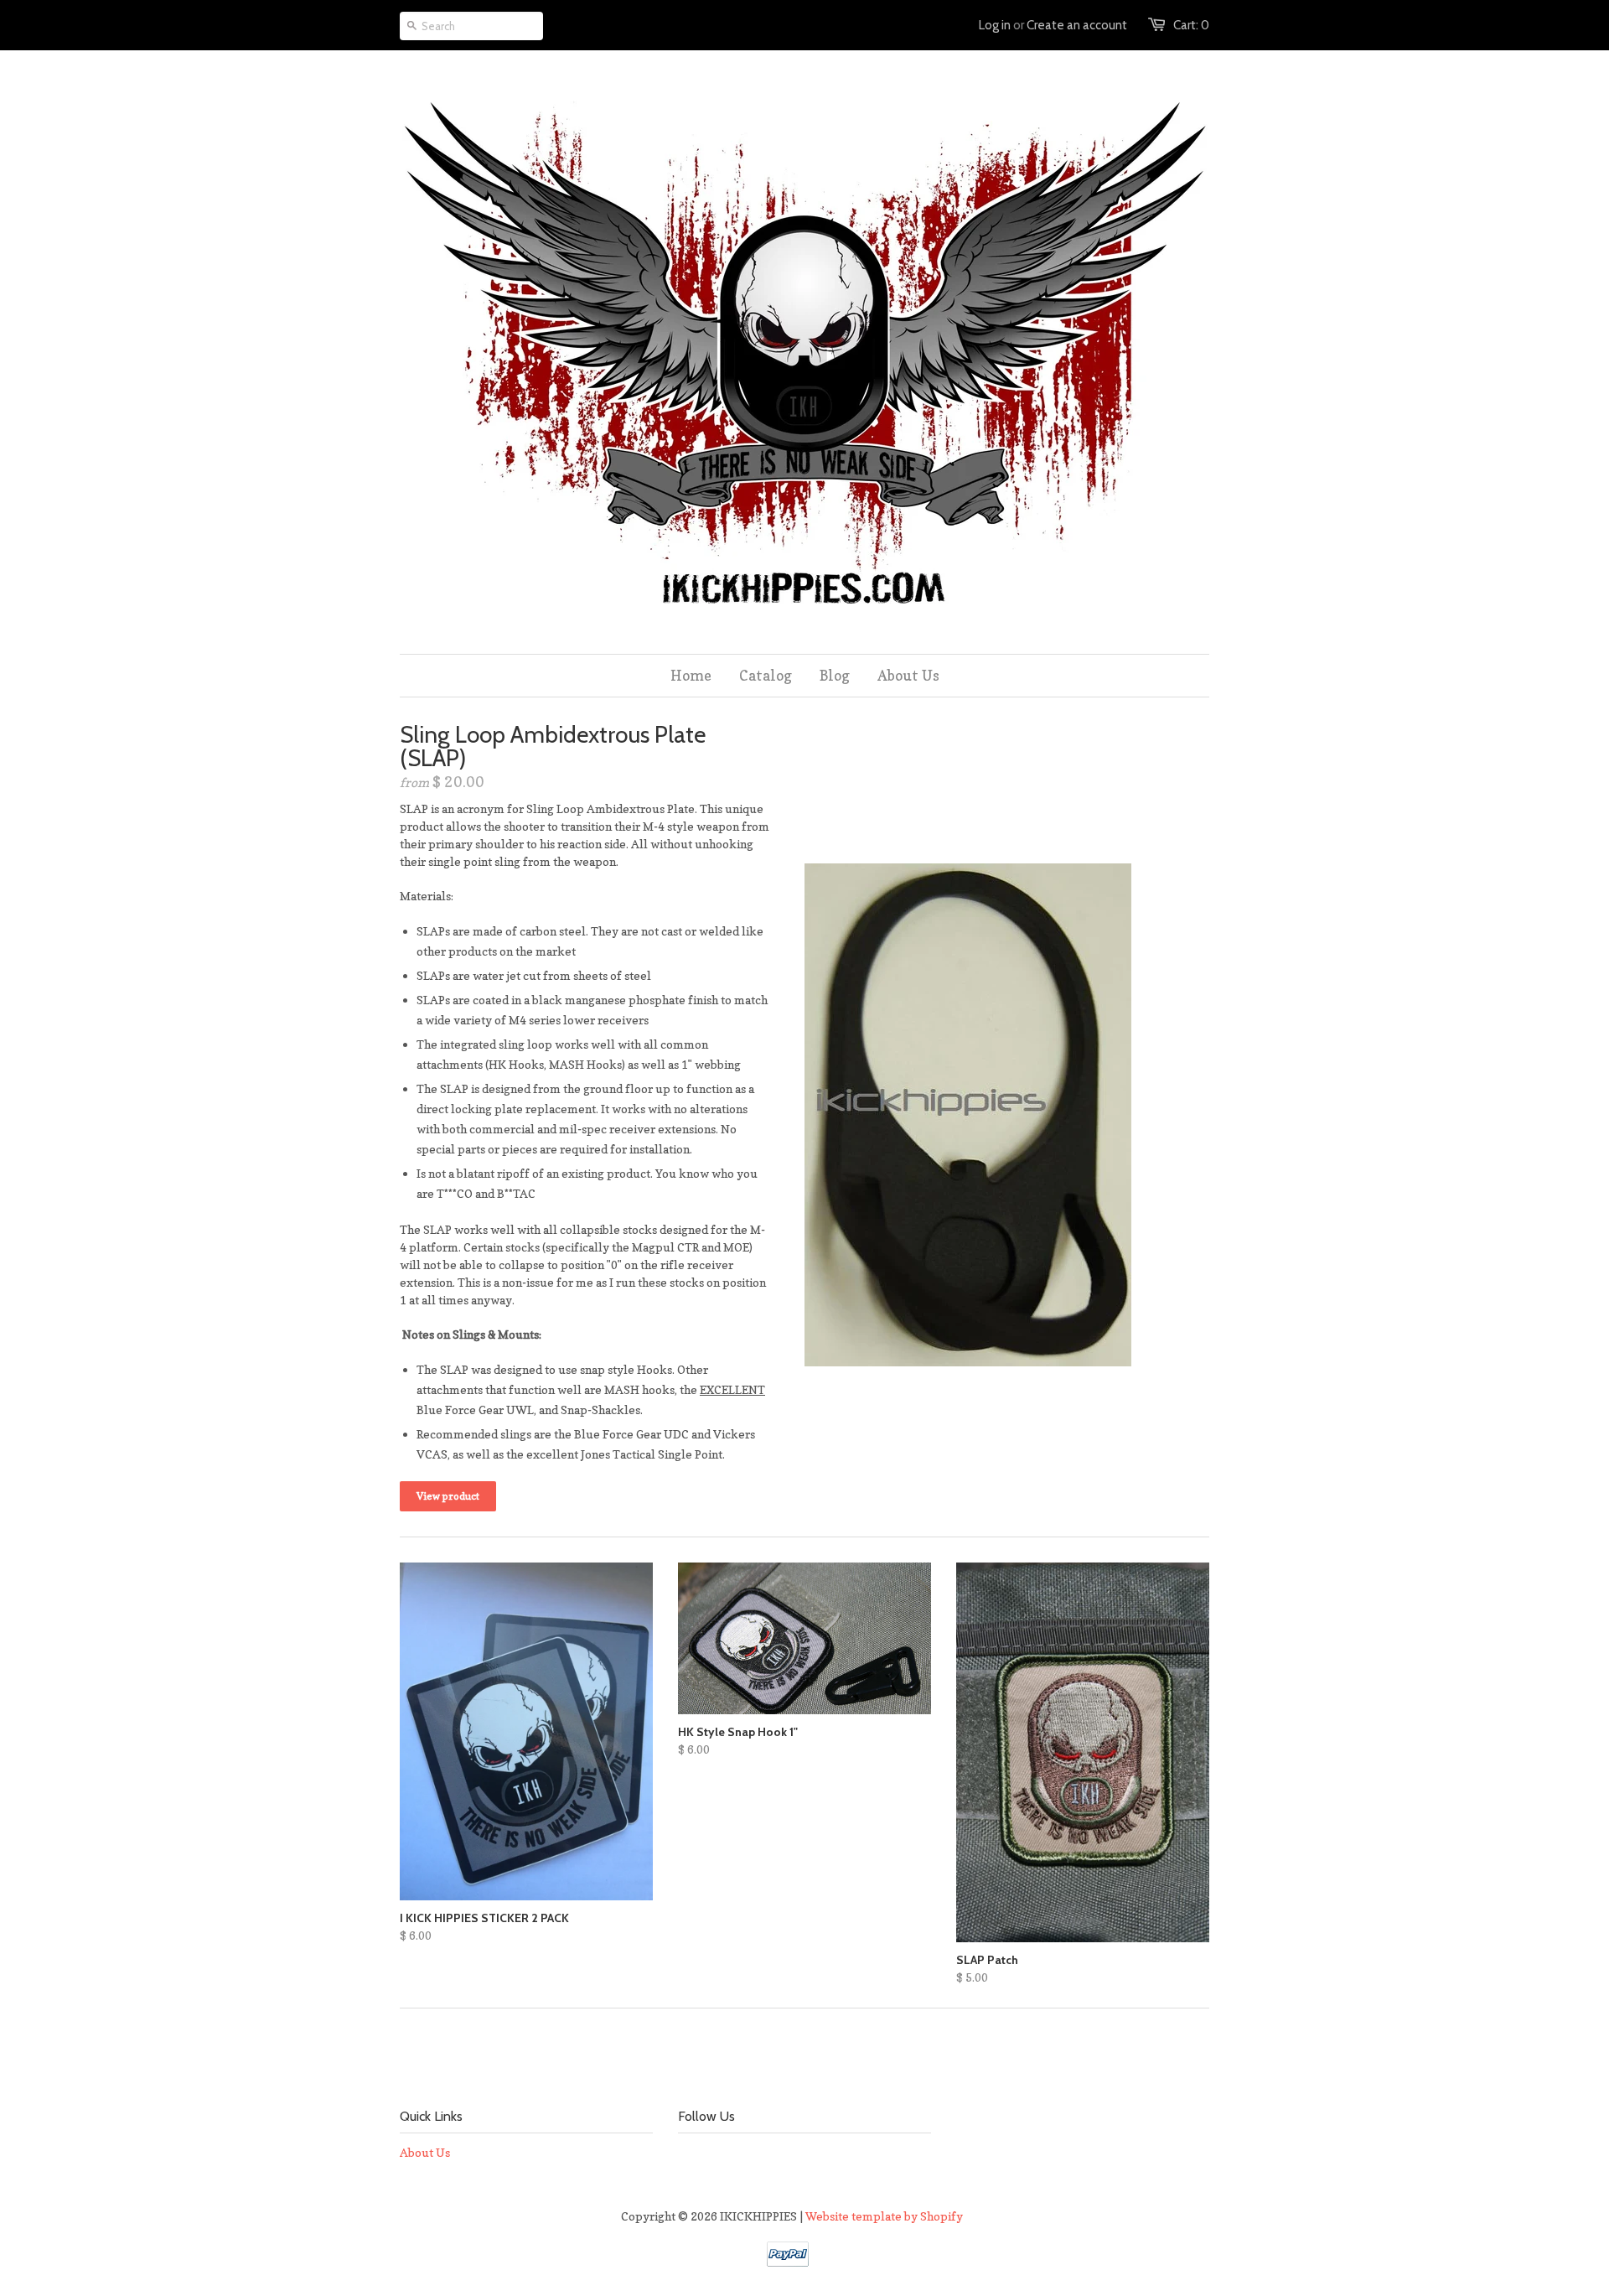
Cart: (1191, 25)
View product (448, 1496)
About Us (425, 2152)
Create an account (1077, 25)
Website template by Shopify (884, 2216)
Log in (995, 25)
